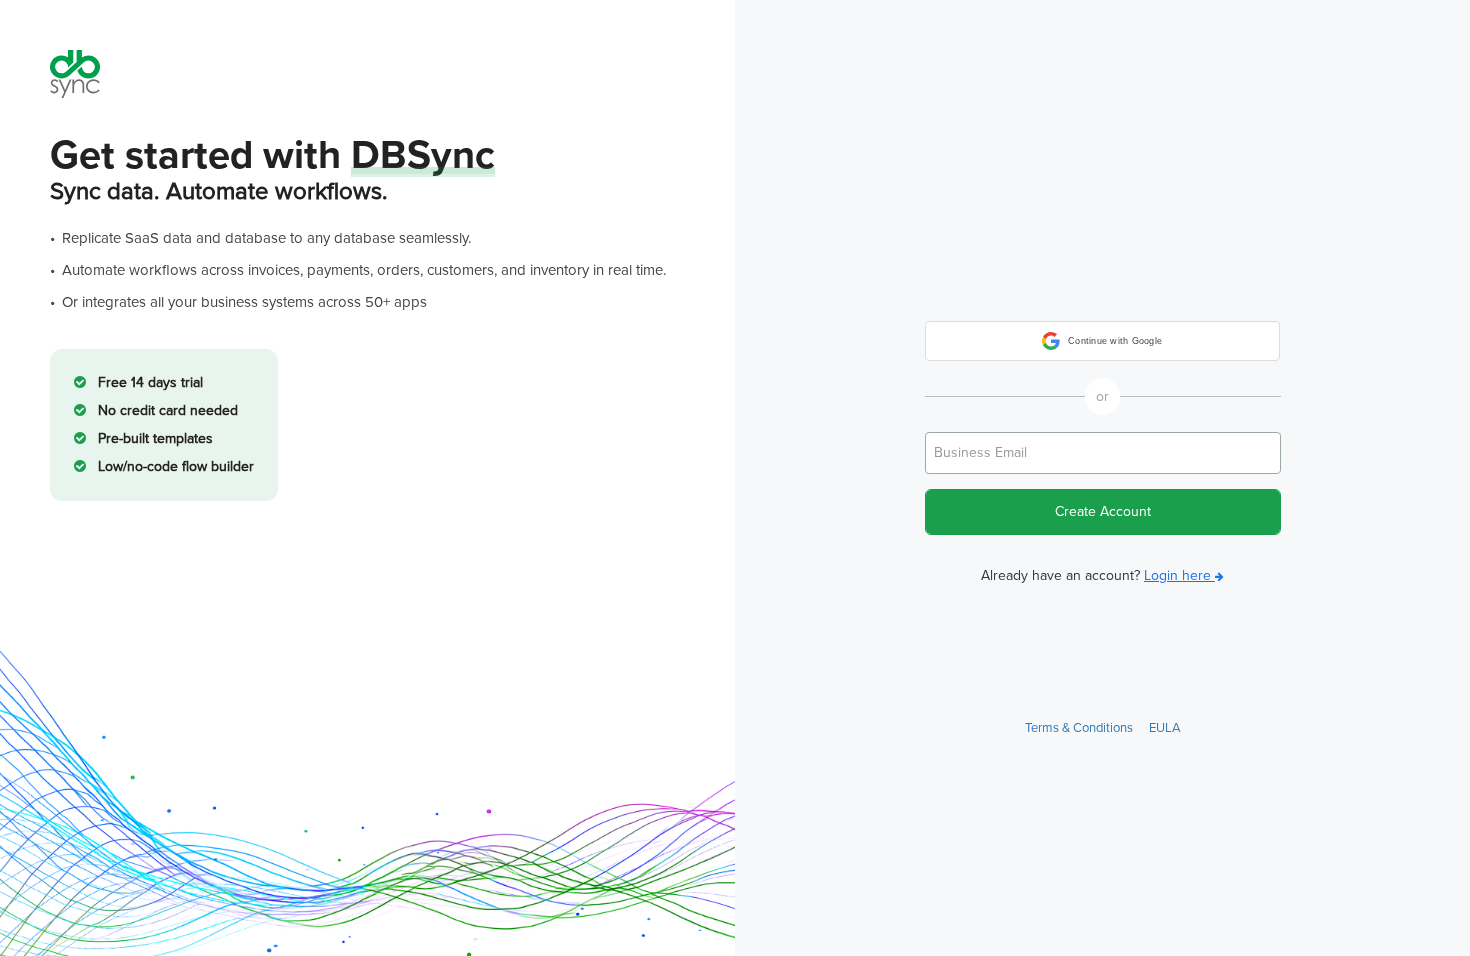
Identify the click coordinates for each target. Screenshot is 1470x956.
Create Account (1103, 511)
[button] (1102, 341)
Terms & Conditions (1079, 728)
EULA (1165, 728)
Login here (1179, 575)
